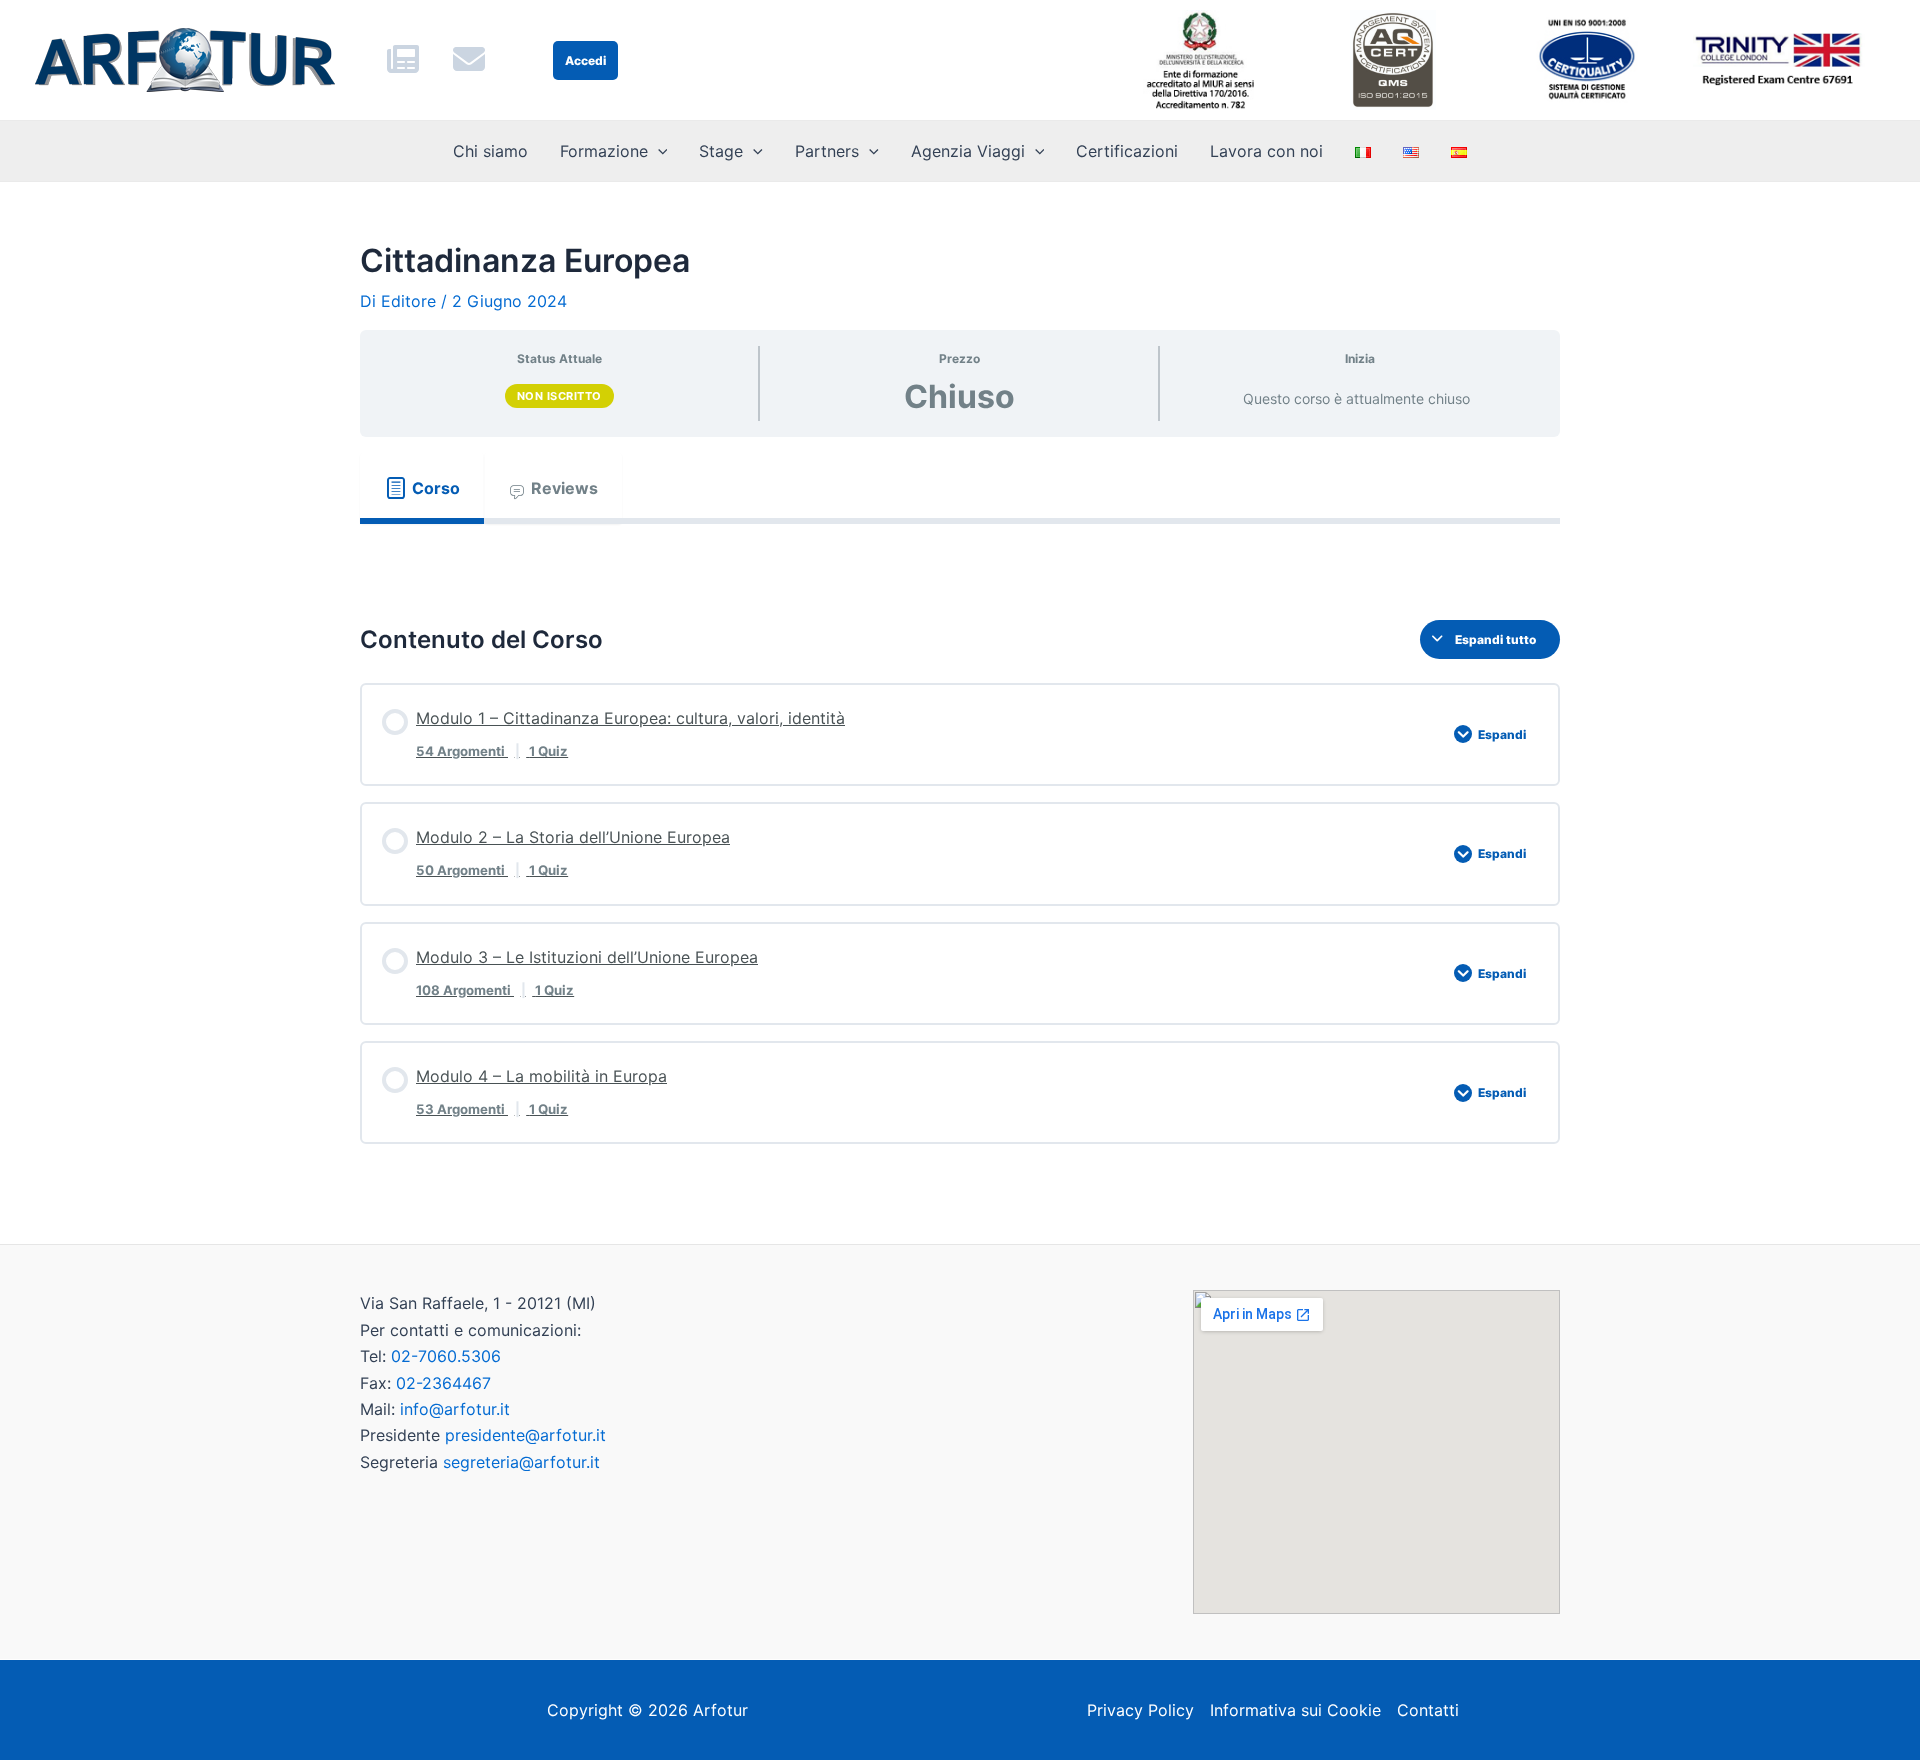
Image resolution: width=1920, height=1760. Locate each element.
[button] (658, 151)
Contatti (1428, 1710)
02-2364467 (443, 1383)
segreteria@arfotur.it (521, 1462)
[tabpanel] (960, 556)
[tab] (422, 488)
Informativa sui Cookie (1295, 1710)
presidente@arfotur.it (525, 1435)
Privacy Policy (1140, 1710)
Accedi (585, 60)
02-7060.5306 (446, 1356)
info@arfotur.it (455, 1409)
